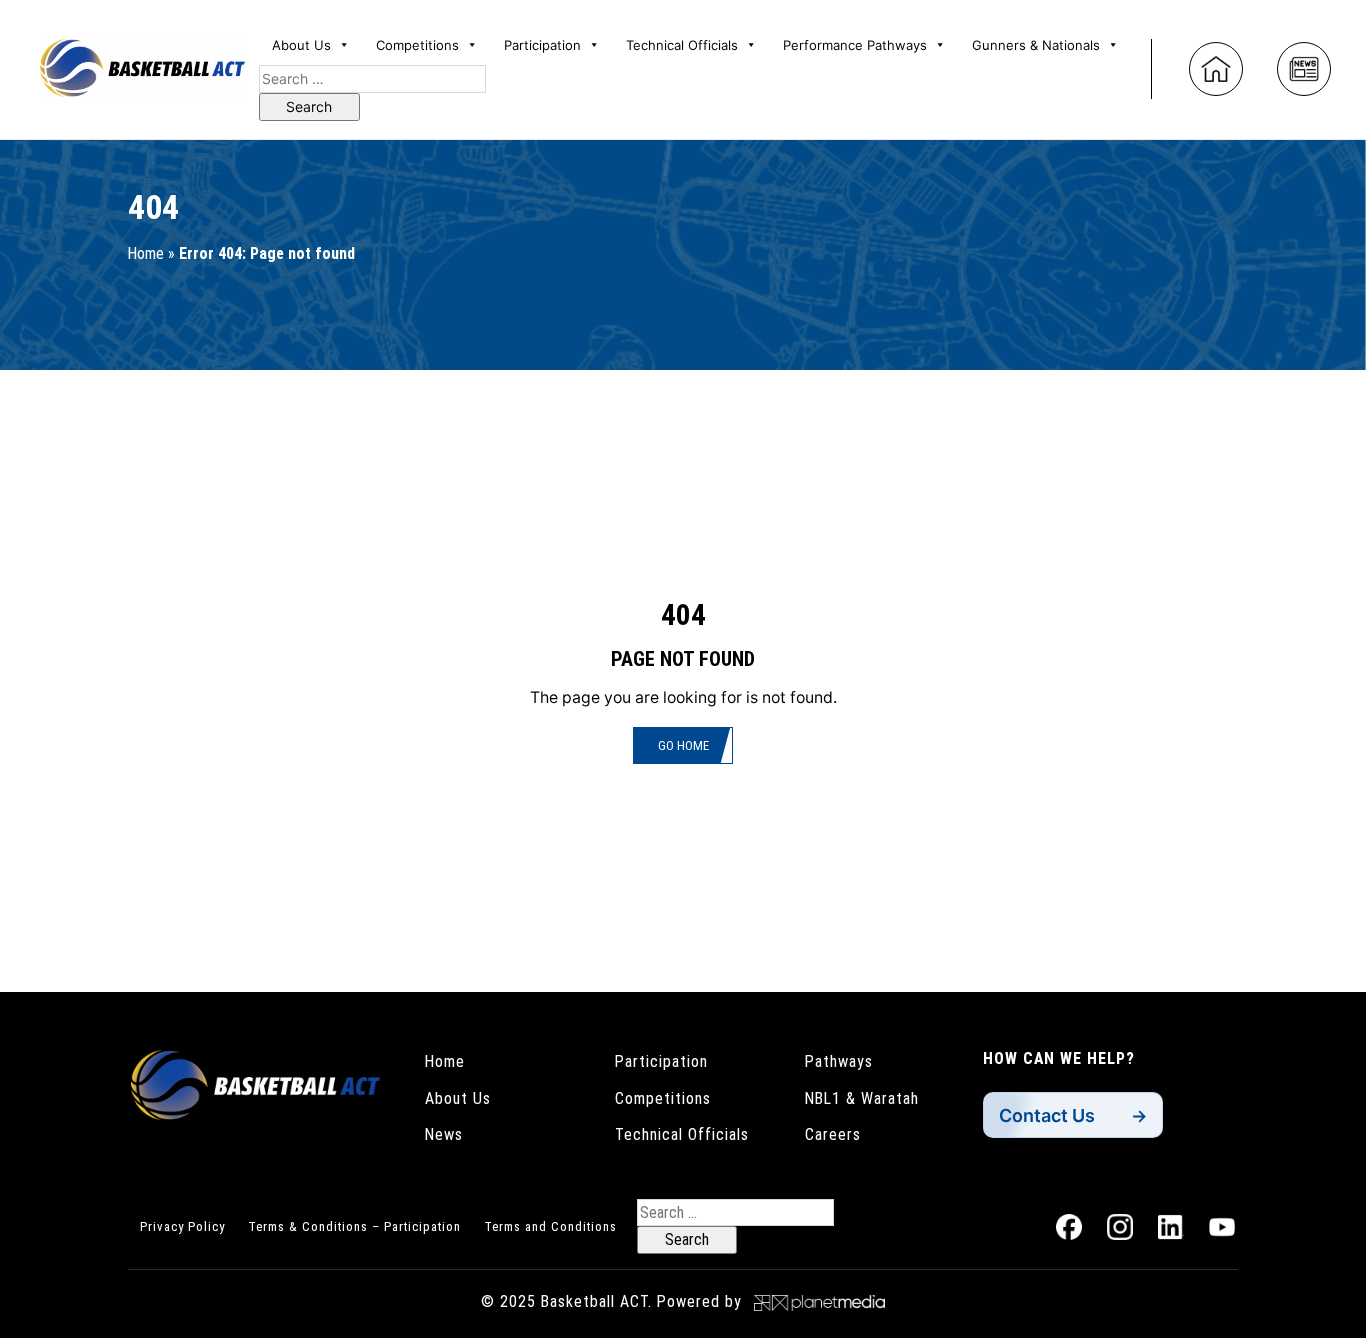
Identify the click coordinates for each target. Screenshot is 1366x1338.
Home (146, 253)
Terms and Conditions (550, 1226)
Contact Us (1047, 1115)
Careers (833, 1134)
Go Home (683, 745)
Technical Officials (682, 1134)
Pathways (839, 1061)
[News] (1304, 69)
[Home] (1216, 69)
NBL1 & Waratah (862, 1098)
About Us (458, 1098)
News (444, 1134)
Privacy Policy (182, 1226)
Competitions (663, 1098)
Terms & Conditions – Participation (354, 1226)
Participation (661, 1061)
